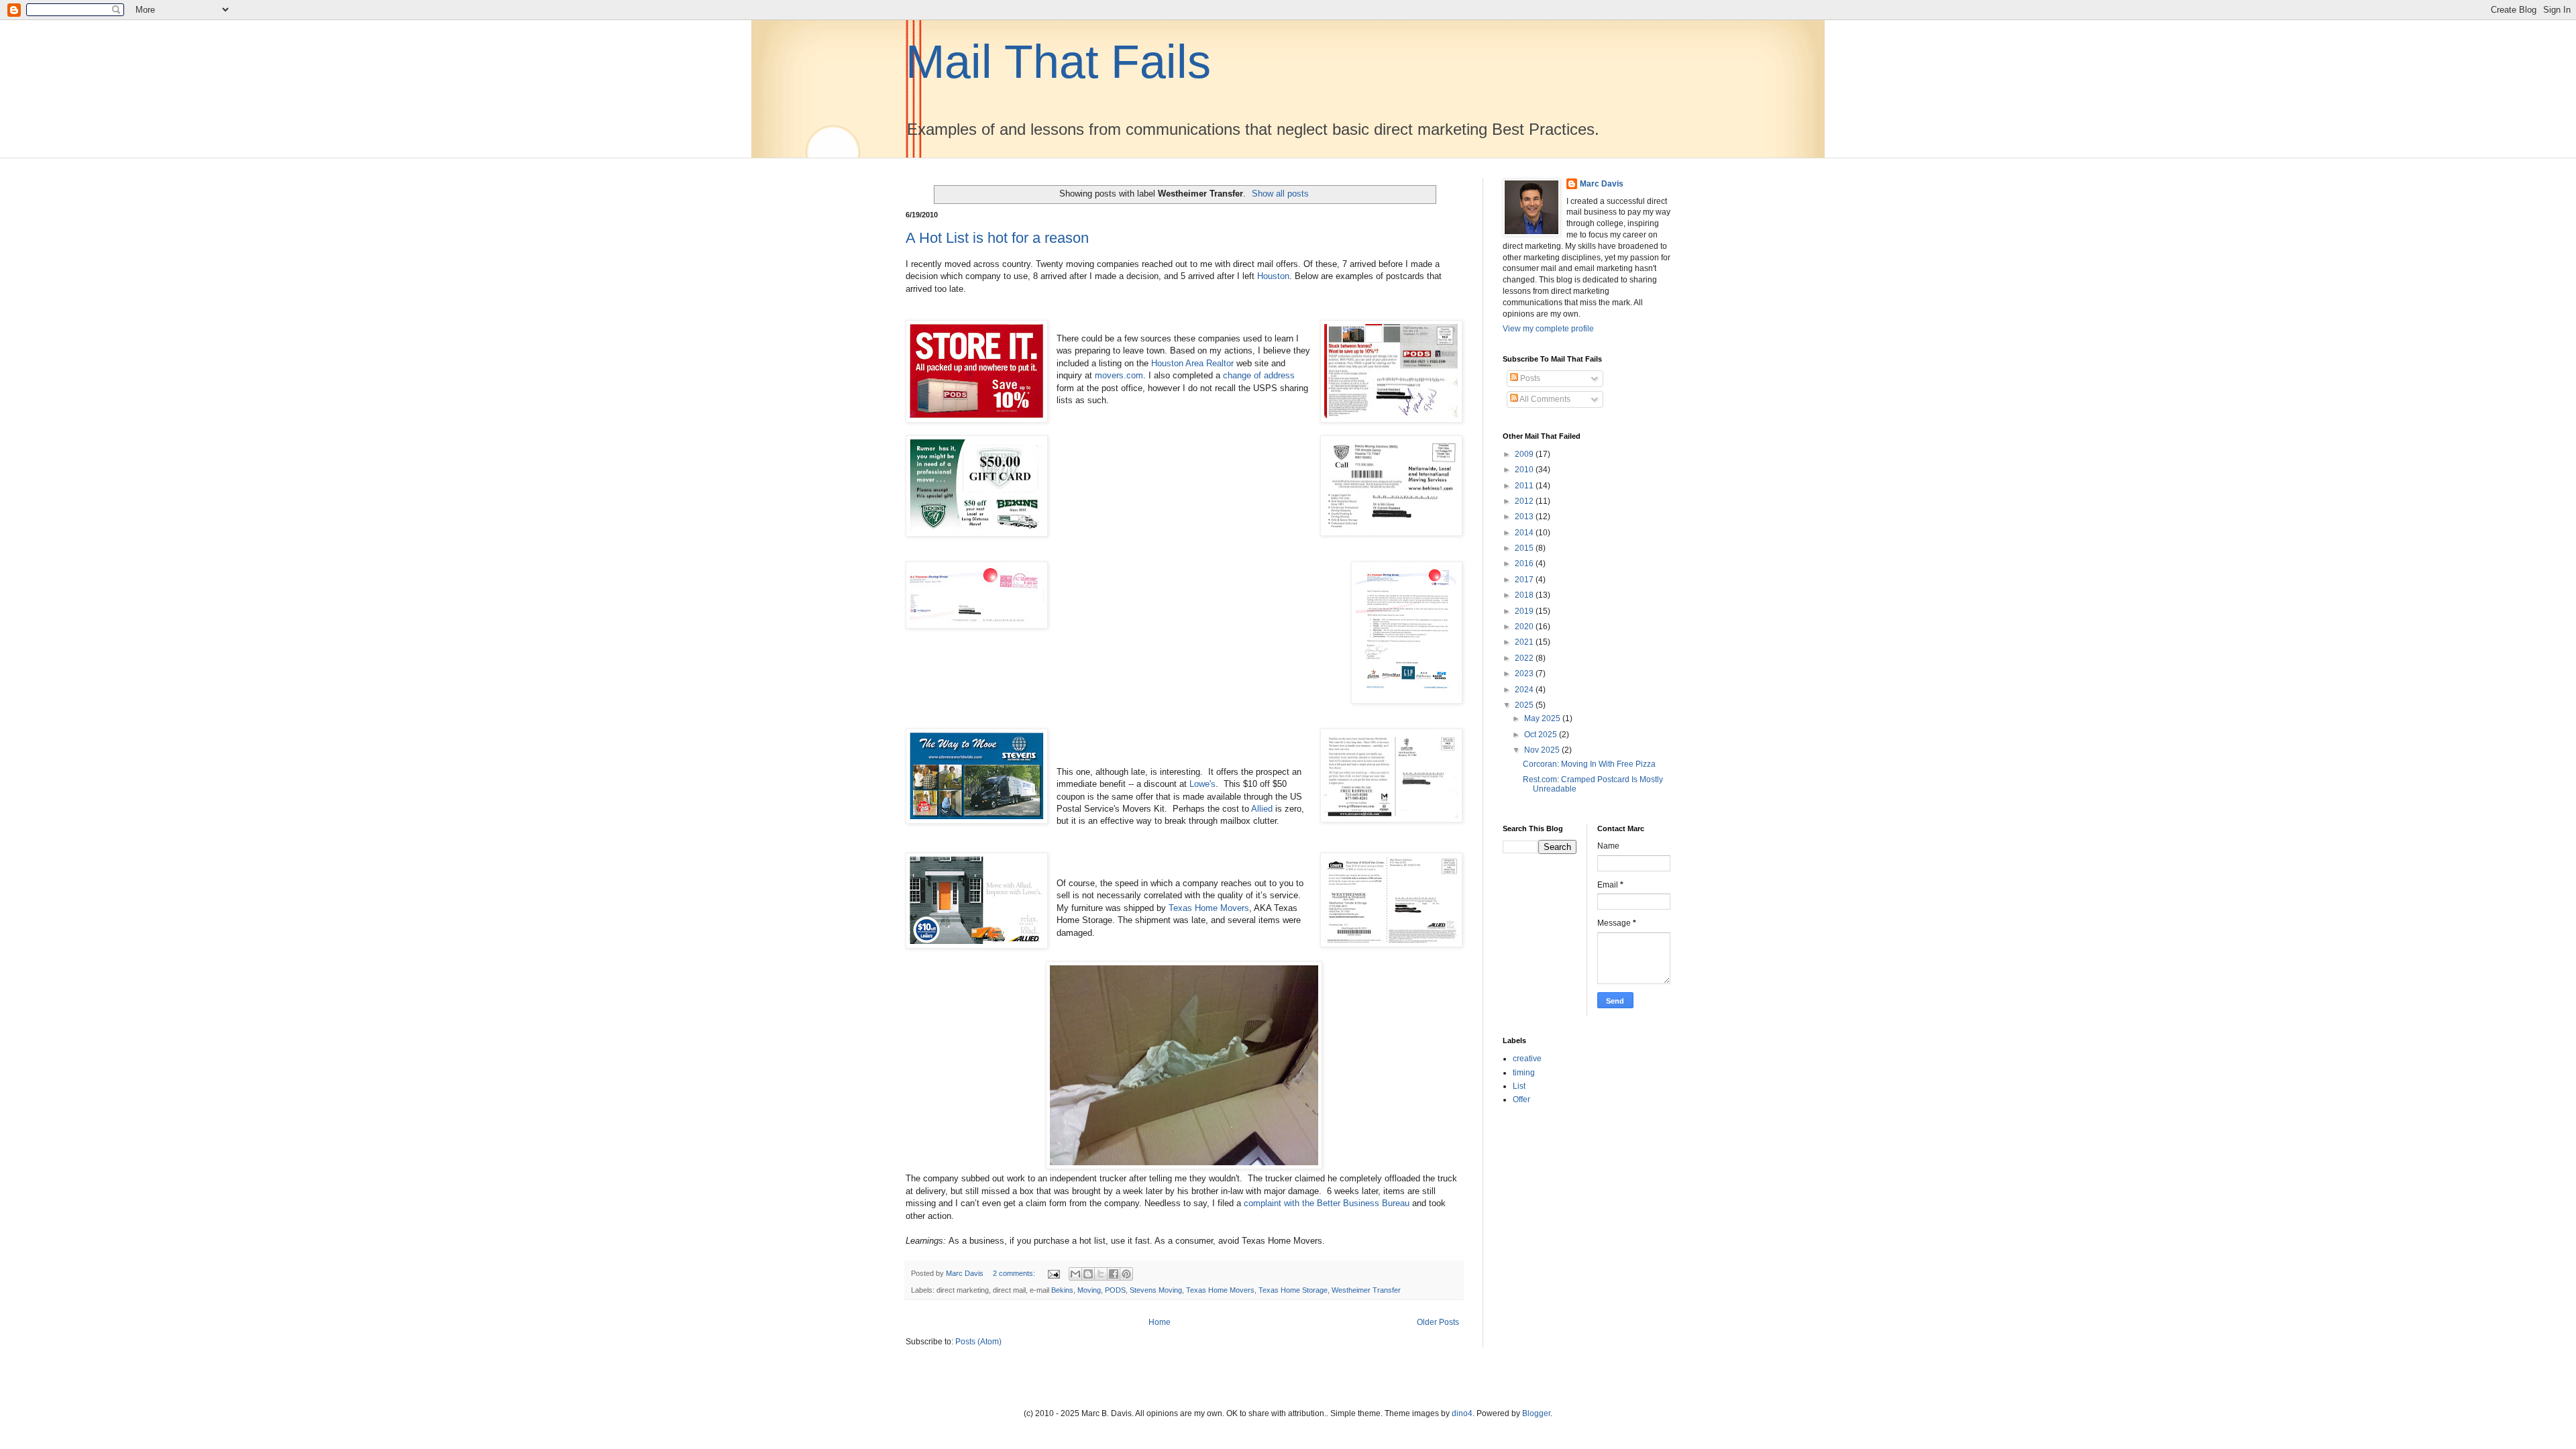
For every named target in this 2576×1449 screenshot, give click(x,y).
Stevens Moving (1156, 1290)
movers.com (1119, 375)
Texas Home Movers (1209, 908)
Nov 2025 (1543, 750)
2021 (1525, 642)
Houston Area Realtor (1192, 363)
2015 (1525, 548)
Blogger (1536, 1413)
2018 (1525, 595)
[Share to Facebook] (1114, 1274)
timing (1524, 1073)
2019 (1525, 611)
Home (1160, 1322)
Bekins (1062, 1290)
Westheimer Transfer (1366, 1290)
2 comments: (1015, 1273)
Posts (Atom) (978, 1342)
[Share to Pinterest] (1126, 1274)
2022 (1525, 658)
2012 (1525, 501)
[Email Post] (1053, 1273)
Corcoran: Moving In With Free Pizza (1589, 764)
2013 (1525, 517)
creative (1527, 1059)
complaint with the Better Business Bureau (1327, 1203)
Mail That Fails (1058, 62)
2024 (1525, 690)
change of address (1259, 375)
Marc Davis (1602, 184)
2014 (1525, 533)
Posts (1529, 378)
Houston (1273, 276)
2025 (1525, 705)
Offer (1521, 1099)
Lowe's (1202, 784)
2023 (1525, 674)
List (1519, 1086)
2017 (1525, 580)
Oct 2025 (1542, 735)
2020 (1525, 627)
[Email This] (1075, 1274)
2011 (1525, 486)
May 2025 (1543, 718)
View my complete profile (1548, 329)
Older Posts (1438, 1322)
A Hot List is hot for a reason (997, 238)
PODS (1115, 1290)
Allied (1262, 809)
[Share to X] (1101, 1274)
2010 (1525, 470)
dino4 (1462, 1413)
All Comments (1544, 399)
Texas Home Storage (1293, 1290)
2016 (1525, 563)
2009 (1525, 454)
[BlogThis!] (1088, 1274)
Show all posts (1280, 194)
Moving (1089, 1290)
